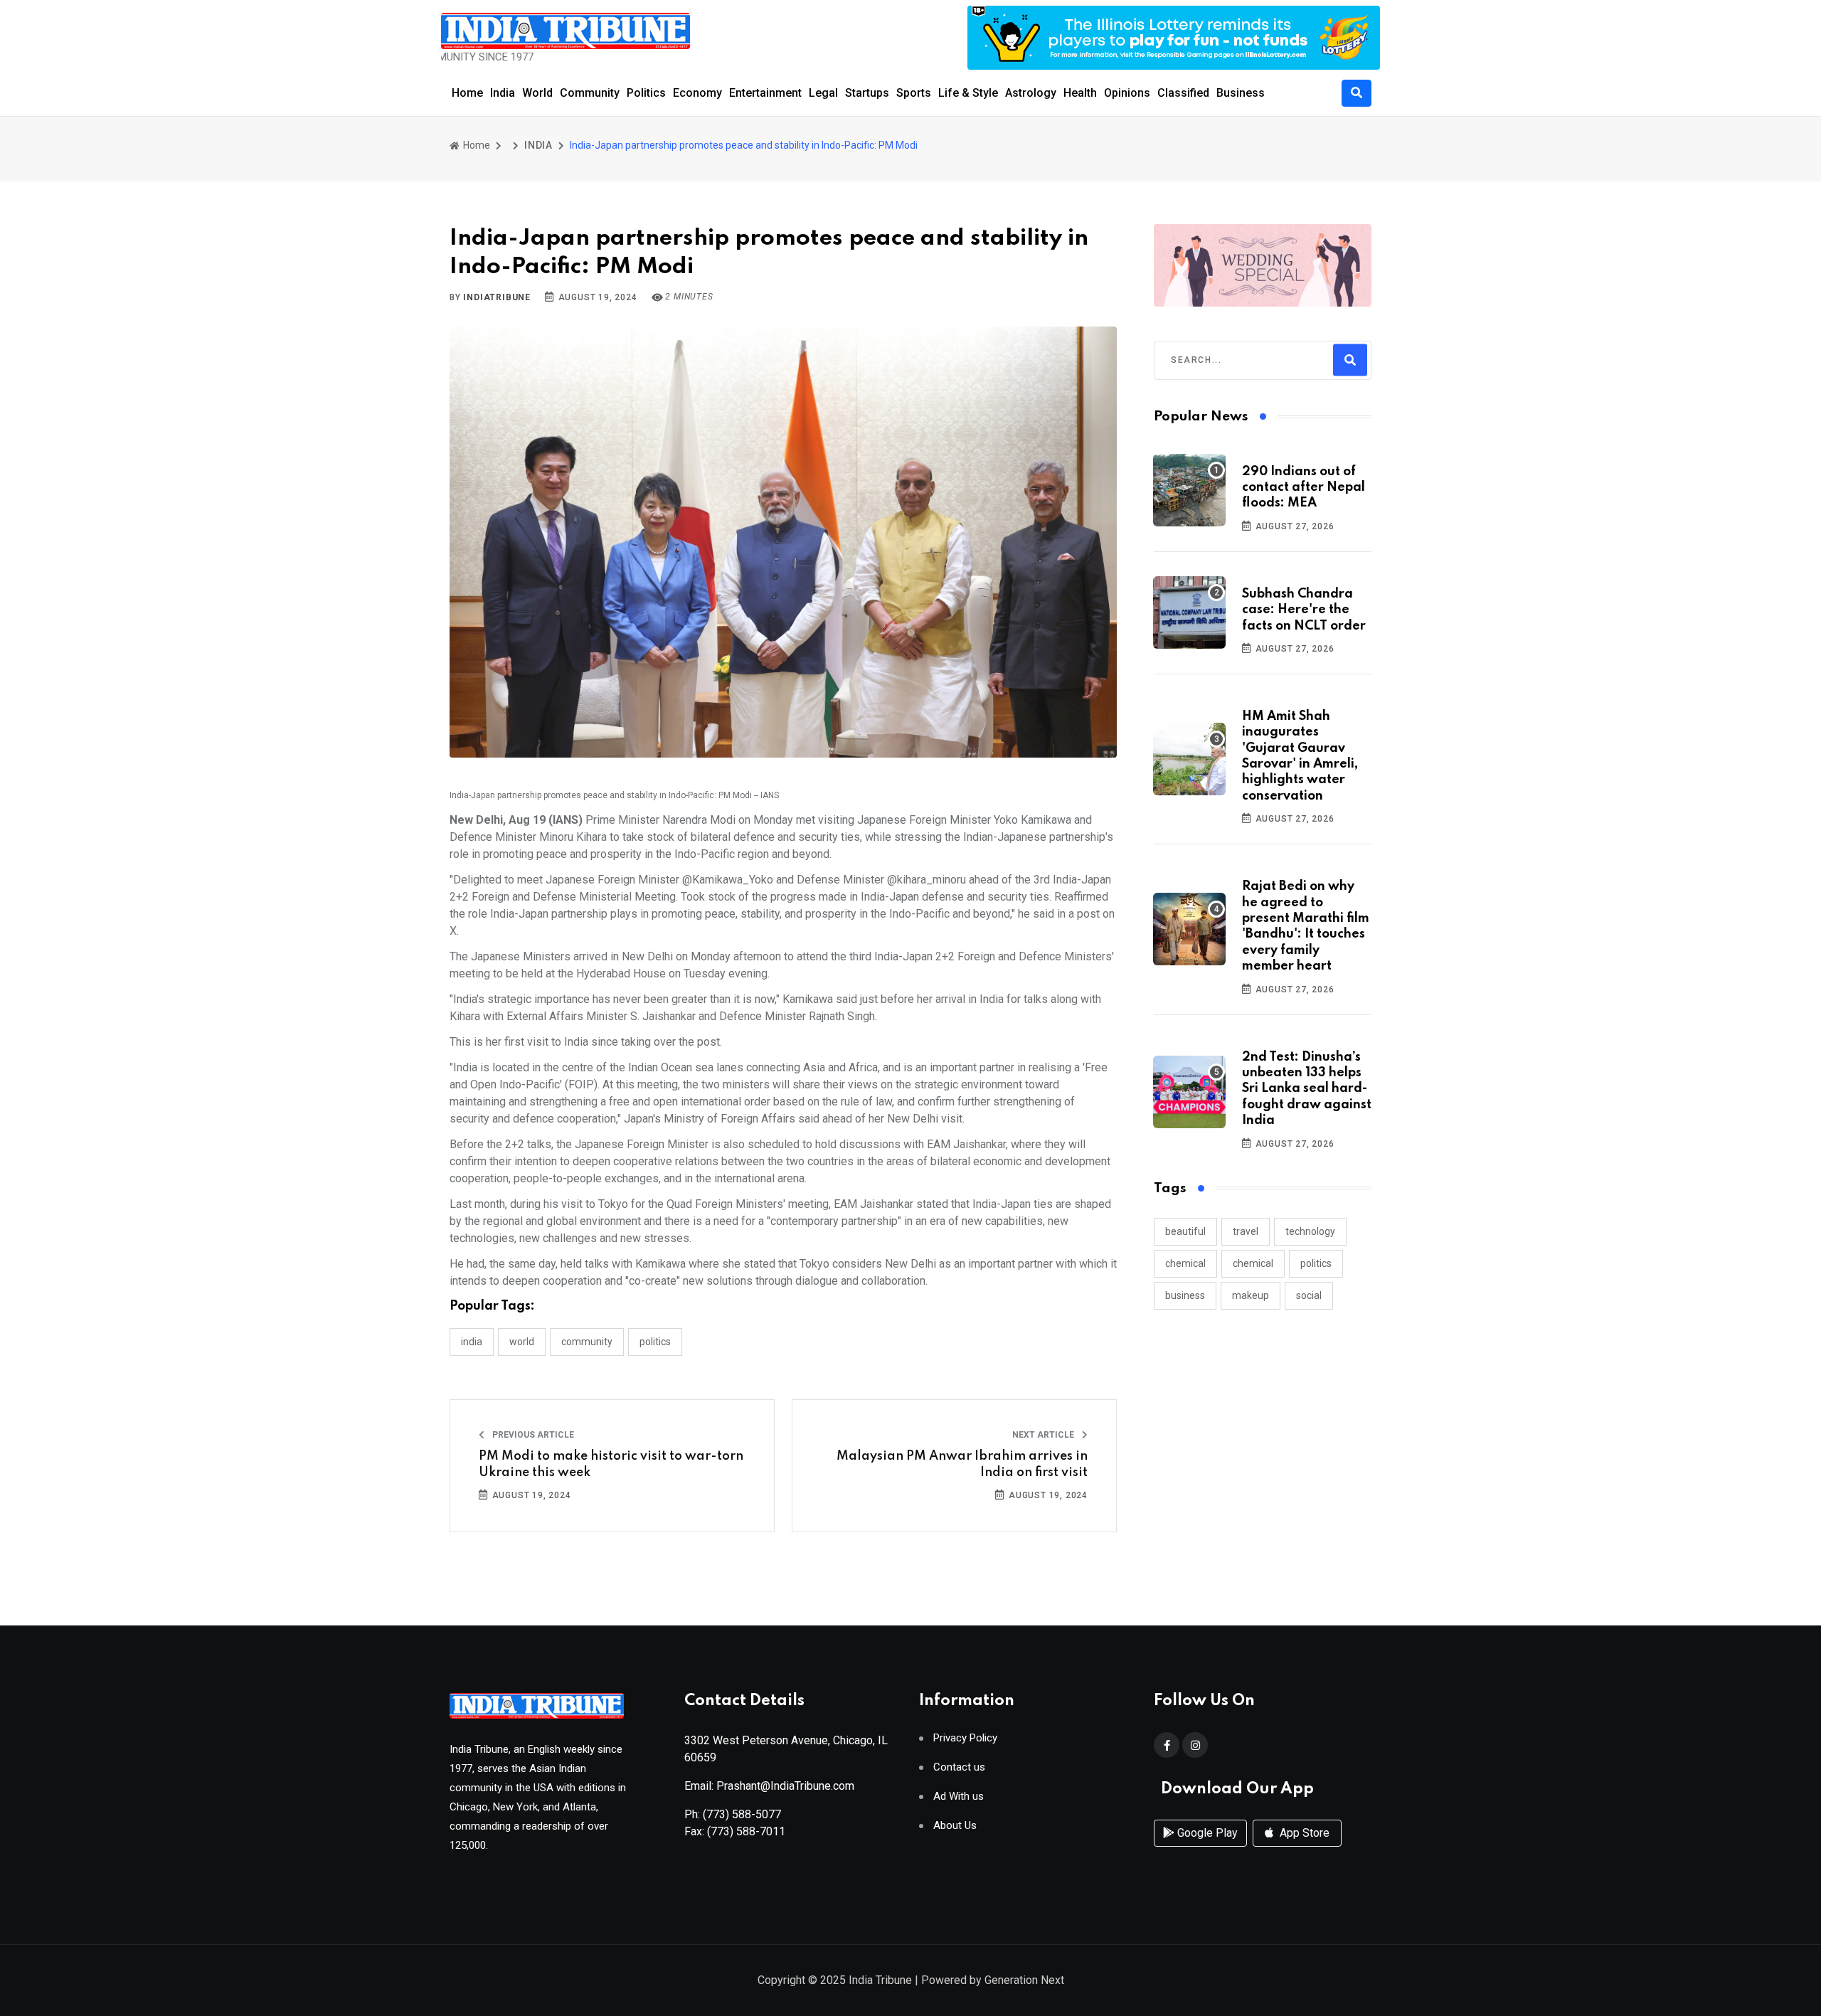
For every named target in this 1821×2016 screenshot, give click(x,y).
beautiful (1185, 1231)
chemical (1185, 1263)
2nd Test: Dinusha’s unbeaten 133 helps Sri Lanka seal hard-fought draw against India (1307, 1089)
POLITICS (655, 1342)
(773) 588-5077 (742, 1814)
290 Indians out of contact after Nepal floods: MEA (1304, 488)
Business (1241, 93)
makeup (1251, 1295)
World (537, 93)
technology (1310, 1231)
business (1185, 1295)
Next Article (1044, 1435)
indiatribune (497, 297)
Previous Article (532, 1435)
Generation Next (1024, 1980)
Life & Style (968, 93)
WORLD (522, 1342)
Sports (914, 93)
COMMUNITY (587, 1342)
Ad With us (959, 1797)
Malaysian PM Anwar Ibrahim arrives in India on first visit (962, 1464)
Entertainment (765, 93)
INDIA (538, 145)
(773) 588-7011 (746, 1831)
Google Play (1206, 1833)
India (503, 93)
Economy (697, 93)
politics (1316, 1263)
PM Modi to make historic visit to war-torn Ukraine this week (611, 1464)
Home (467, 93)
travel (1246, 1231)
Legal (823, 93)
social (1309, 1295)
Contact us (959, 1767)
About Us (955, 1826)
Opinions (1127, 93)
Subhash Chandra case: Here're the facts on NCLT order (1304, 610)
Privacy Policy (965, 1738)
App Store (1303, 1833)
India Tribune (880, 1980)
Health (1080, 93)
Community (590, 93)
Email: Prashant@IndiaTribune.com (769, 1786)
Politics (646, 93)
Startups (867, 93)
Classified (1183, 93)
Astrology (1031, 93)
